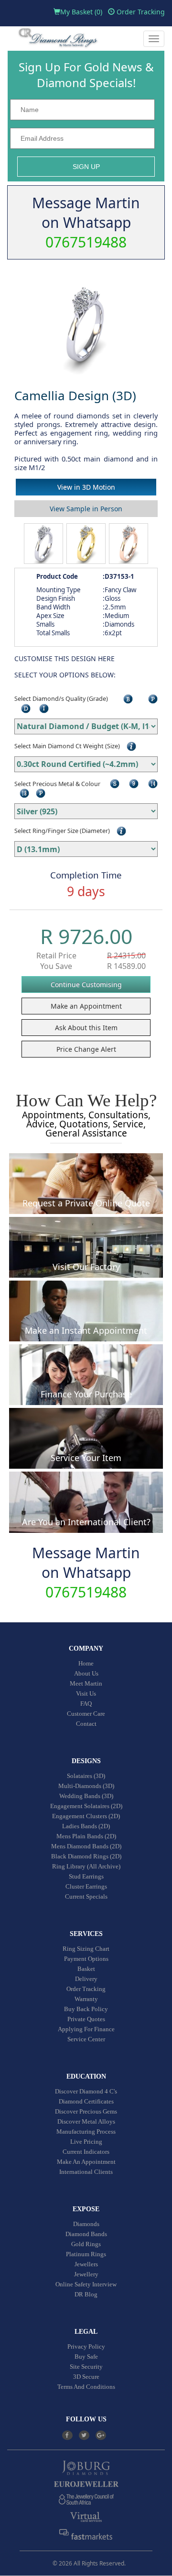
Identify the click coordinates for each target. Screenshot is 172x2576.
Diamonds (86, 2224)
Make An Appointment (86, 2162)
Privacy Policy (86, 2346)
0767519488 (86, 242)
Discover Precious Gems (86, 2111)
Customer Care (86, 1714)
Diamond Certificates (86, 2101)
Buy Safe (86, 2357)
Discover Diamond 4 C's (86, 2091)
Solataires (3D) (86, 1776)
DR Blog (86, 2294)
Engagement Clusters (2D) (86, 1816)
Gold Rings (86, 2244)
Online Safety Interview (86, 2284)
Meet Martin (86, 1683)
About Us (86, 1673)
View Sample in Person (86, 509)
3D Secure (86, 2377)
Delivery (86, 1979)
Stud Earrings (86, 1876)
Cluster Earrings (86, 1886)
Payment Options (86, 1959)
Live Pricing (86, 2142)
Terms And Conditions (86, 2387)
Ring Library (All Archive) (86, 1866)
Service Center (86, 2039)
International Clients (86, 2172)
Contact (86, 1724)
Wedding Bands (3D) (86, 1796)
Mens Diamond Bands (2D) (86, 1846)
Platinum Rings (86, 2254)
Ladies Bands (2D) (86, 1826)
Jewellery (86, 2274)
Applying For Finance (86, 2029)
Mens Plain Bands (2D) (86, 1836)
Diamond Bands (86, 2234)
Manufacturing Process (86, 2132)
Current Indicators (86, 2152)
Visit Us (86, 1693)
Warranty (86, 1999)
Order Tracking (140, 12)
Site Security (86, 2367)
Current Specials (86, 1896)
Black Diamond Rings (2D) (86, 1856)
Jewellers (86, 2264)
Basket (86, 1969)
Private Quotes (86, 2019)
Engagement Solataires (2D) (86, 1806)
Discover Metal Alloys (86, 2121)
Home (86, 1663)
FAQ (86, 1704)
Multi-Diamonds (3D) (86, 1786)
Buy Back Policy (86, 2009)
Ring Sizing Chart (86, 1949)
